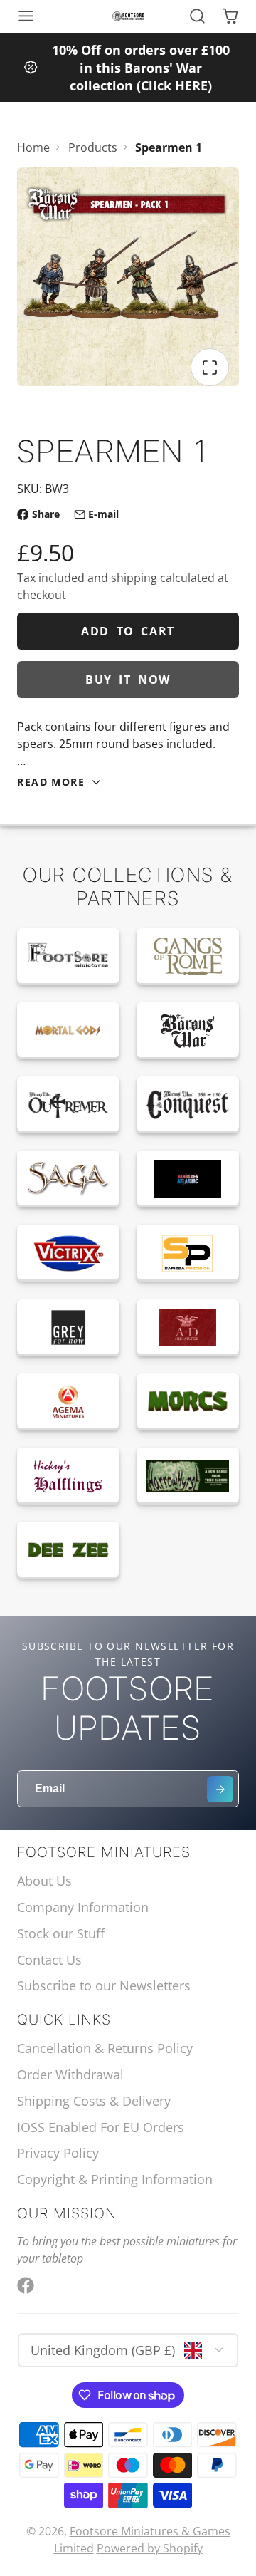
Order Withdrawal (70, 2074)
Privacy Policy (58, 2153)
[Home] (128, 16)
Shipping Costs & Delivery (94, 2101)
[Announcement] (128, 67)
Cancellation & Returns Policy (105, 2048)
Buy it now (128, 680)
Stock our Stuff (61, 1933)
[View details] (68, 957)
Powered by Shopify (150, 2548)
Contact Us (49, 1960)
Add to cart (128, 631)
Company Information (83, 1907)
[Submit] (220, 1789)
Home (33, 147)
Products (93, 147)
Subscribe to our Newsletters (104, 1985)
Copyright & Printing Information (115, 2179)
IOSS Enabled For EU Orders (101, 2127)
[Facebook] (26, 2285)
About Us (44, 1881)
